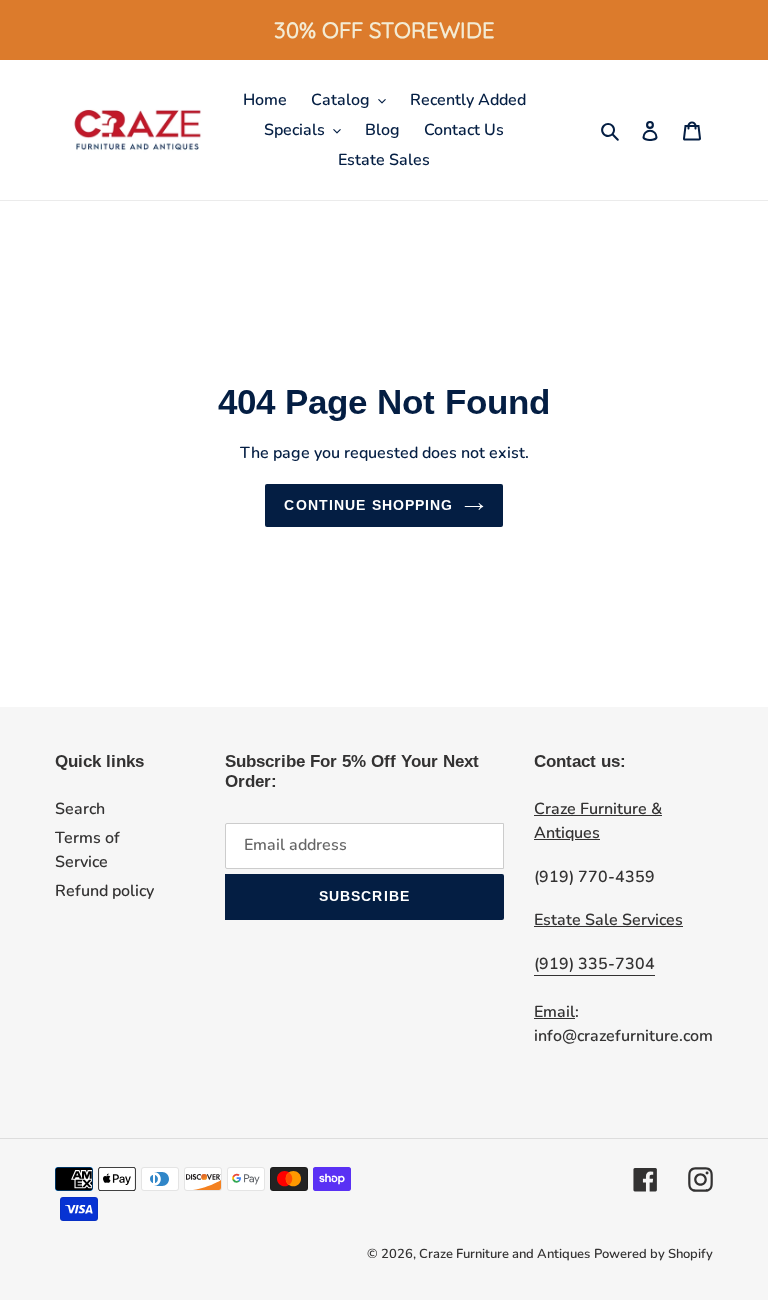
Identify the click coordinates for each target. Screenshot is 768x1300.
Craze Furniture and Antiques (504, 1254)
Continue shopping (368, 505)
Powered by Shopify (653, 1254)
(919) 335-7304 (594, 964)
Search (80, 809)
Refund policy (104, 891)
